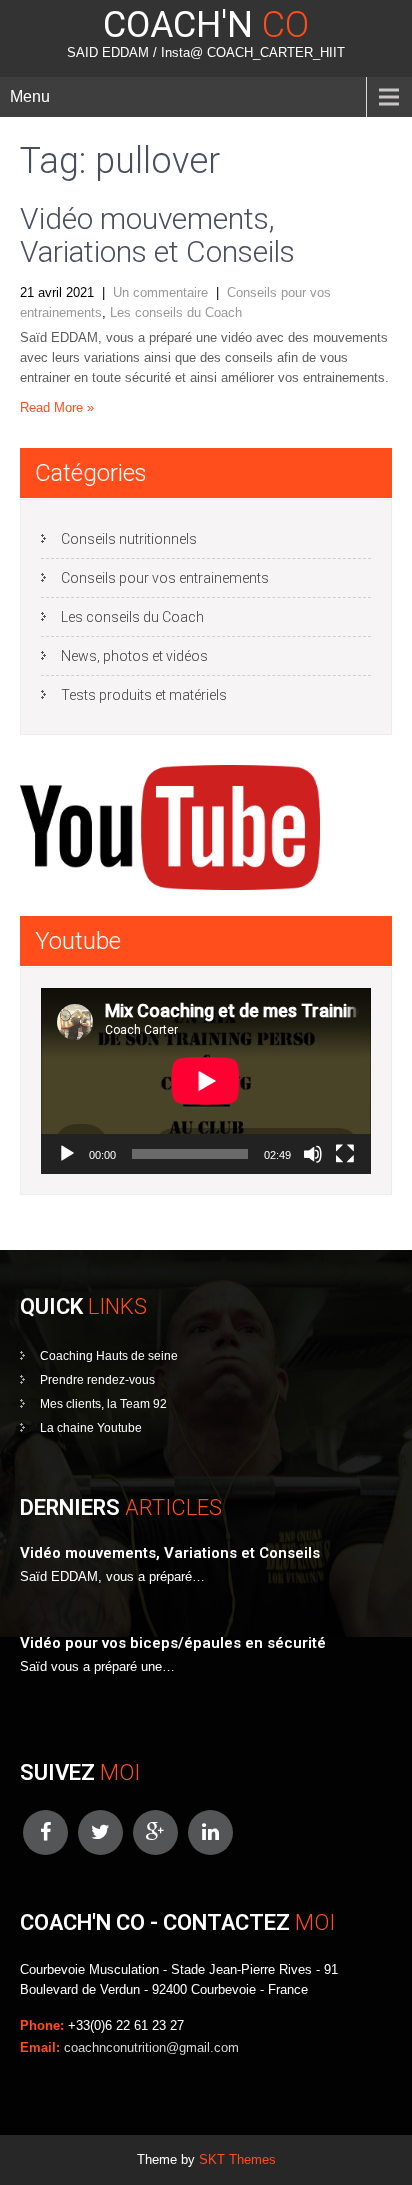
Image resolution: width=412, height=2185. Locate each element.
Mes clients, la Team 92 (103, 1404)
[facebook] (45, 1832)
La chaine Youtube (91, 1428)
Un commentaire (160, 292)
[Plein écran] (345, 1154)
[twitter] (100, 1832)
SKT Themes (237, 2159)
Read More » (57, 407)
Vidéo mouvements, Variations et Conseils (157, 235)
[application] (206, 1081)
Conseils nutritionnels (129, 539)
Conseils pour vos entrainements (165, 578)
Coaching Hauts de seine (109, 1356)
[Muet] (313, 1154)
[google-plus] (155, 1832)
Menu (30, 96)
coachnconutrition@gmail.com (151, 2047)
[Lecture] (67, 1154)
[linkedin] (210, 1832)
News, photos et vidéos (134, 656)
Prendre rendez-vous (97, 1380)
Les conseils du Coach (176, 312)
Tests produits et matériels (144, 695)
